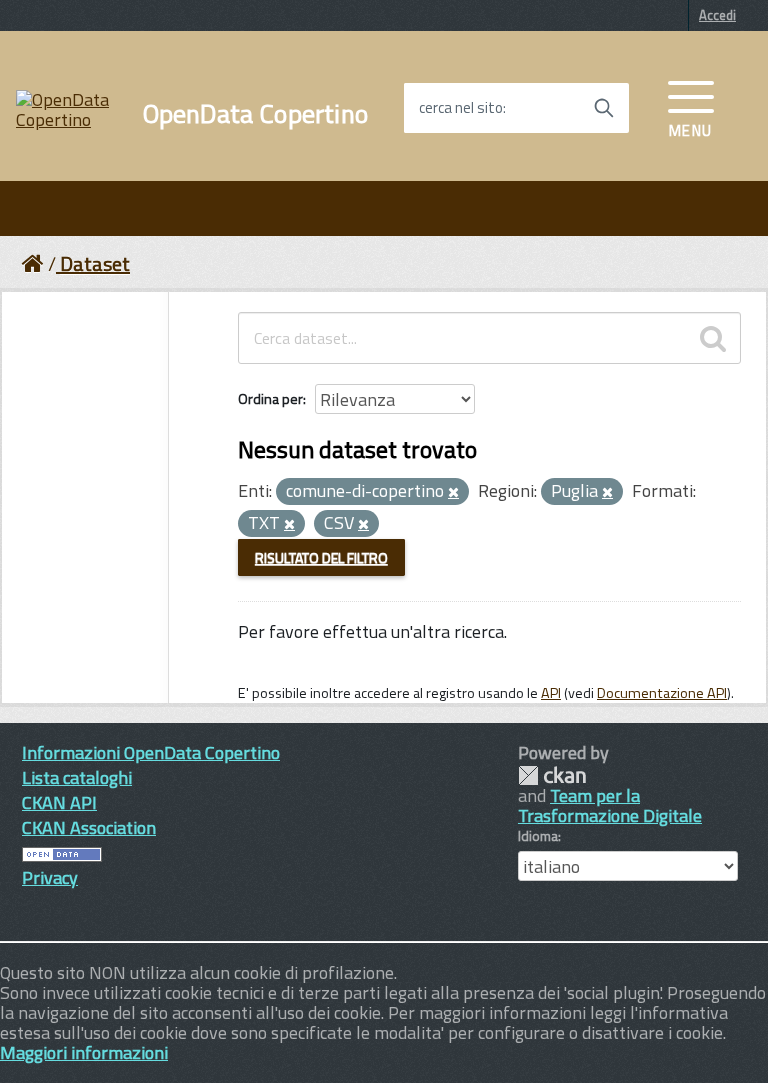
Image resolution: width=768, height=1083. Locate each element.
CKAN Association (89, 827)
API (551, 693)
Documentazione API (662, 693)
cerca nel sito (461, 108)
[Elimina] (453, 493)
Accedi (717, 15)
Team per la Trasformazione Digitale (610, 805)
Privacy (50, 877)
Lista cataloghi (77, 777)
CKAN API (59, 802)
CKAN (552, 775)
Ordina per (270, 398)
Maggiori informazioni (84, 1052)
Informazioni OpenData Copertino (151, 752)
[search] (713, 338)
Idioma (538, 836)
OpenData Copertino (255, 114)
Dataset (95, 263)
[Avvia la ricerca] (604, 108)
